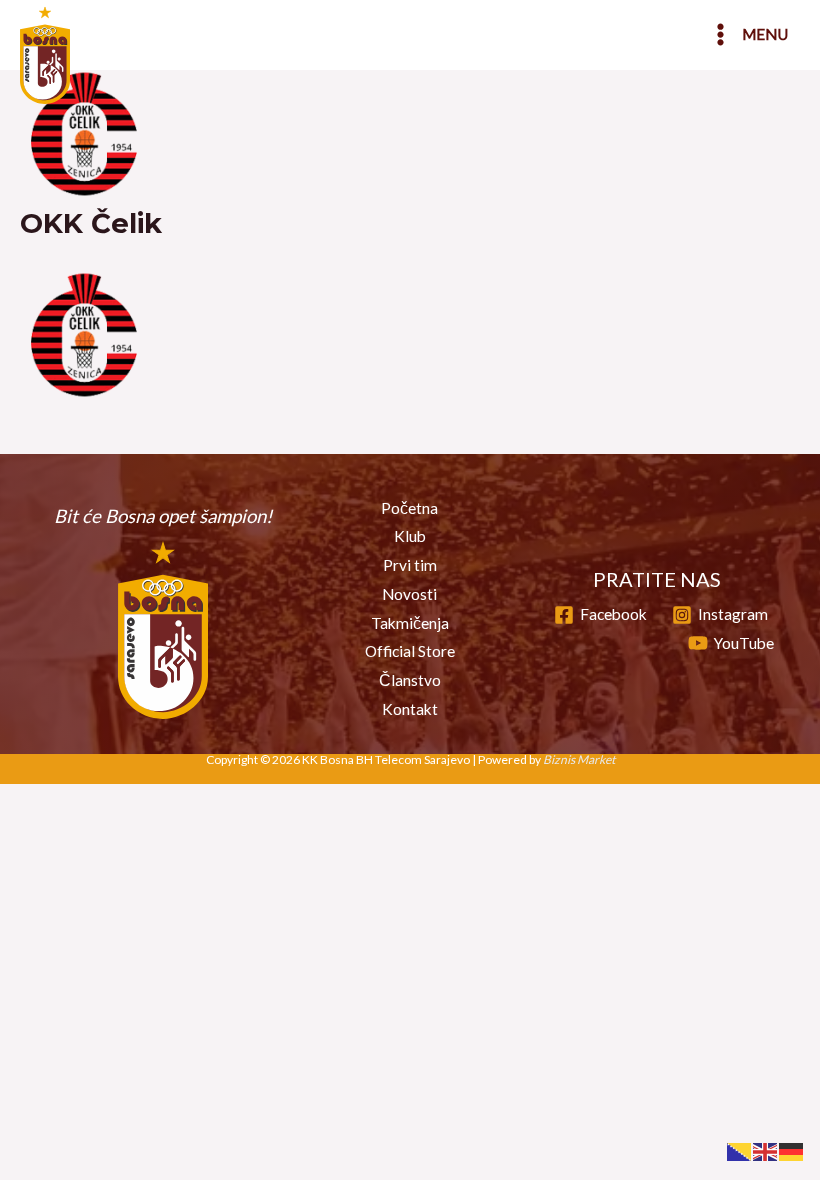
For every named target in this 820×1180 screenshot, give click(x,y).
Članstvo (410, 680)
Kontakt (410, 709)
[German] (792, 1150)
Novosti (409, 594)
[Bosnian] (740, 1150)
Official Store (410, 651)
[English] (766, 1150)
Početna (409, 508)
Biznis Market (579, 759)
